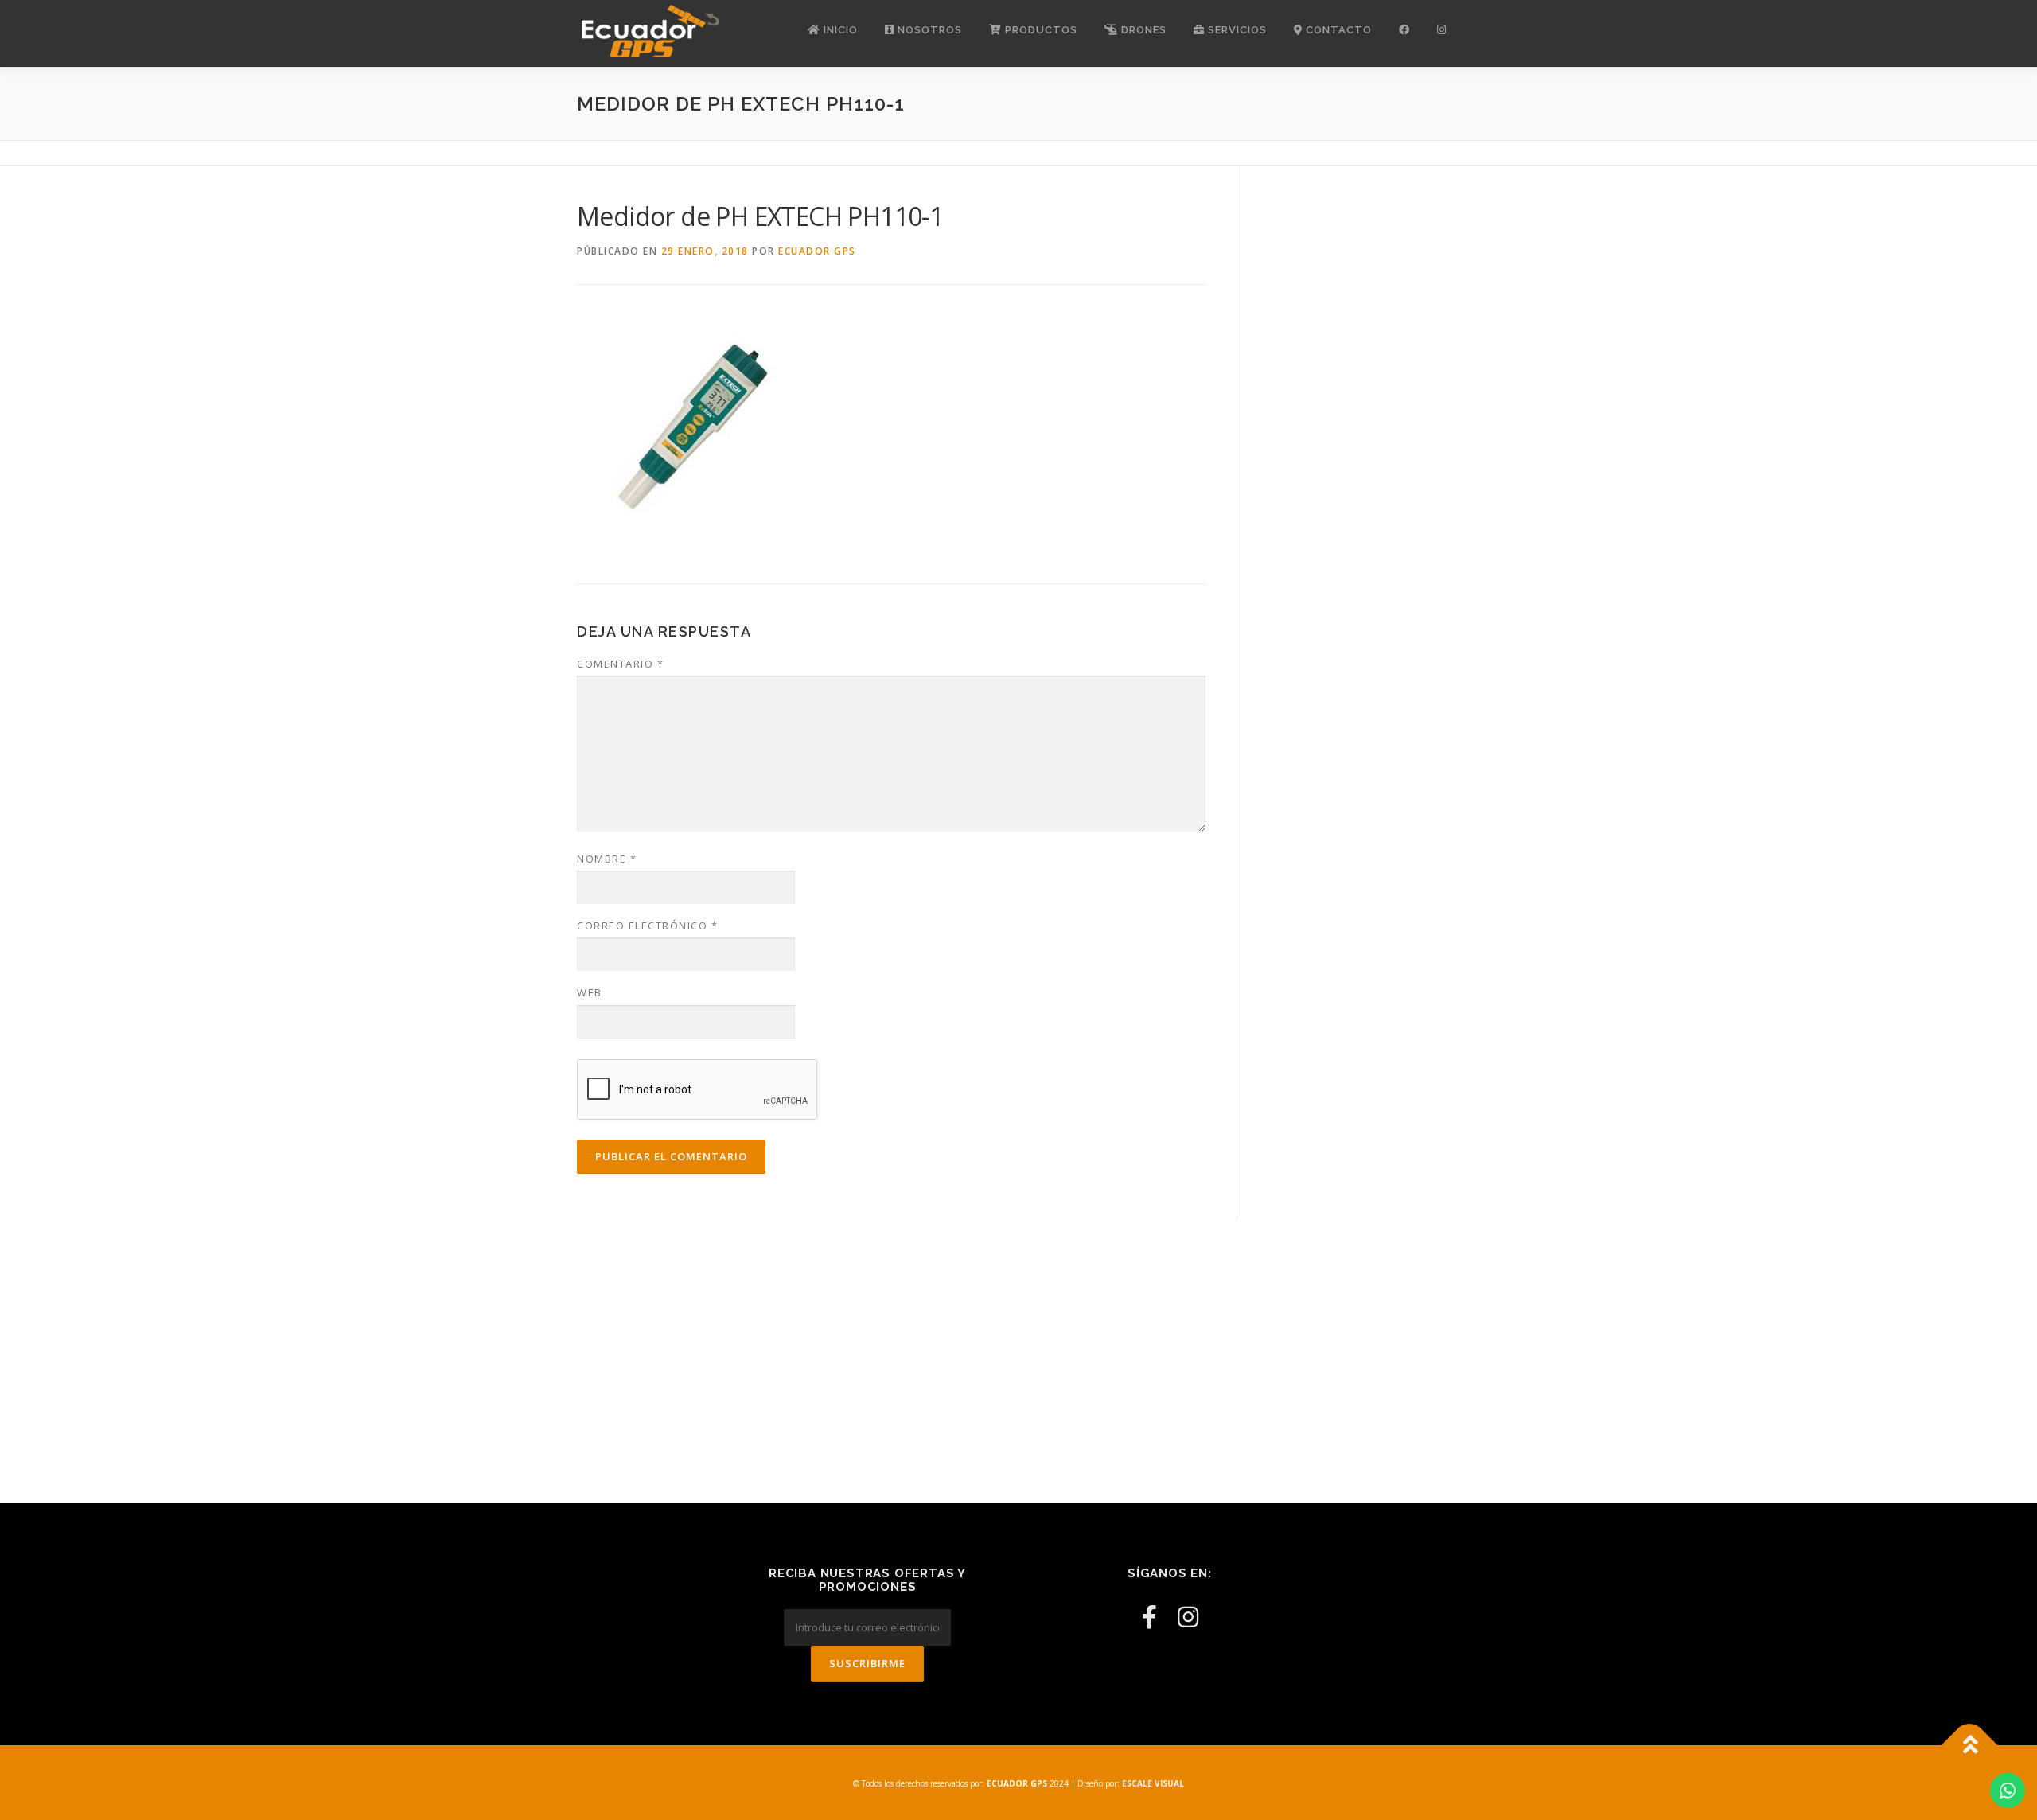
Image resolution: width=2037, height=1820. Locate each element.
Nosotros (928, 30)
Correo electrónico (647, 926)
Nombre (607, 859)
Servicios (1236, 30)
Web (590, 992)
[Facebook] (1149, 1617)
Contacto (1337, 30)
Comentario (620, 664)
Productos (1040, 30)
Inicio (839, 30)
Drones (1142, 30)
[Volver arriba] (1970, 1746)
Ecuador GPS (817, 251)
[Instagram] (1188, 1617)
